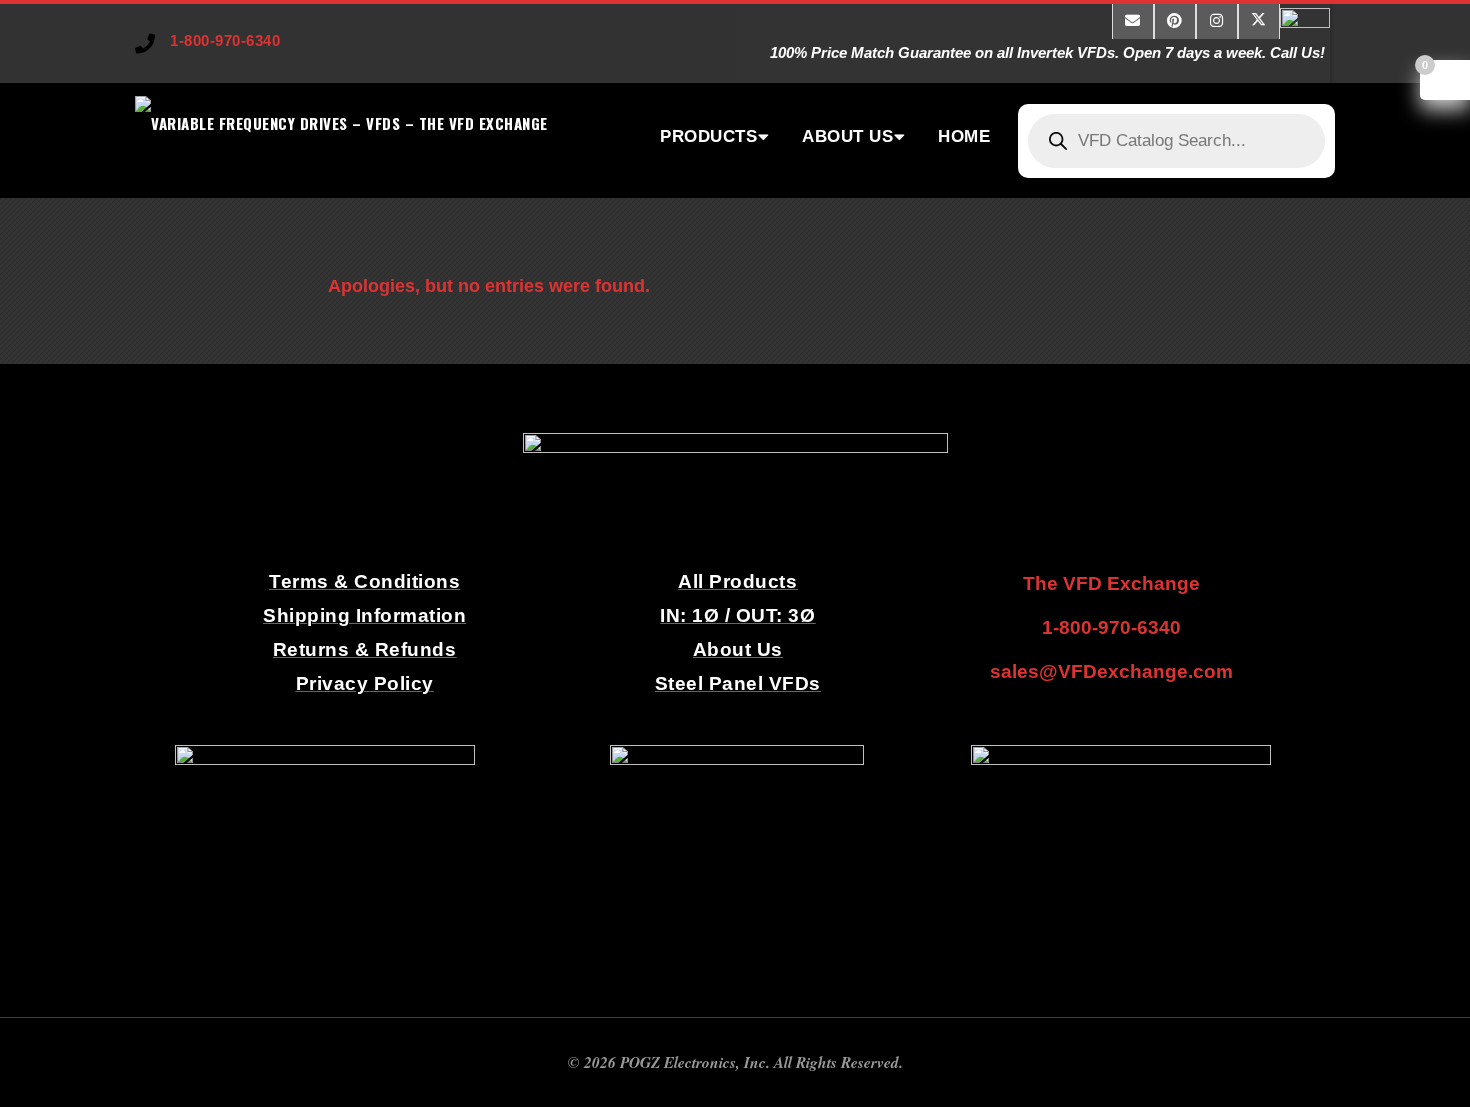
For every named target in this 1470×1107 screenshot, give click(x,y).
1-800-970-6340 (225, 40)
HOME (964, 136)
